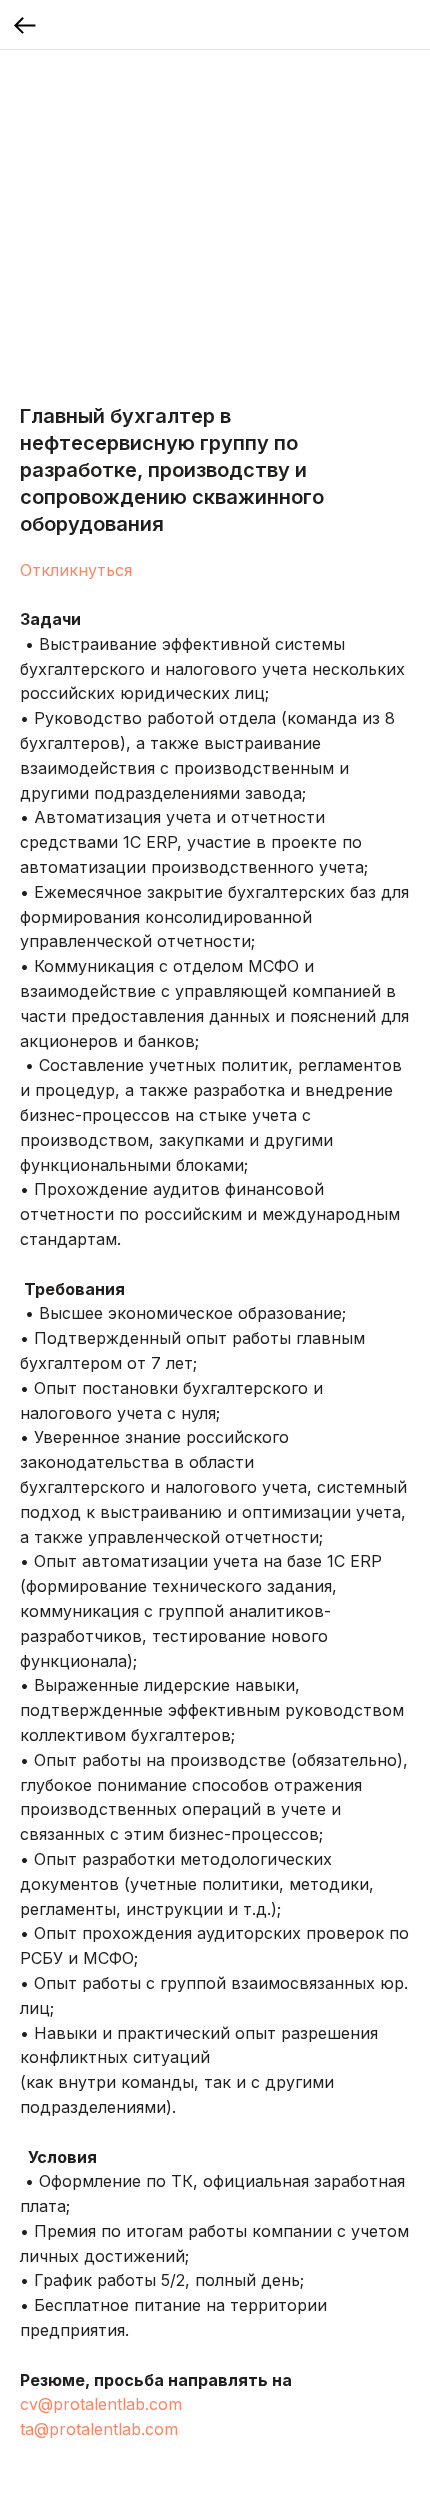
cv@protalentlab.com (101, 2404)
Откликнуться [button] (76, 570)
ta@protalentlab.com (99, 2429)
